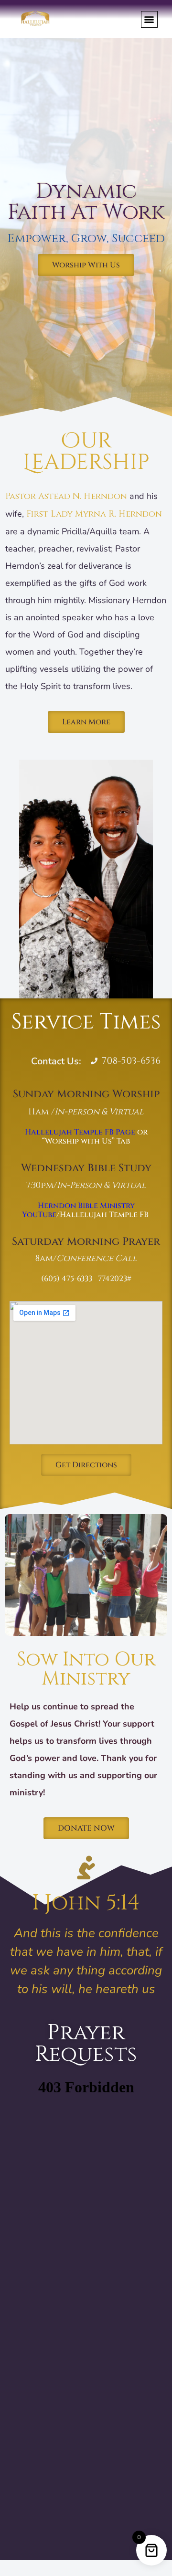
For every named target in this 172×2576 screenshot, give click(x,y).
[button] (149, 19)
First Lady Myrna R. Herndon (94, 514)
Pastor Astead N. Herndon (66, 496)
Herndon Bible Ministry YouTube (78, 1210)
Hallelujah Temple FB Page (80, 1132)
